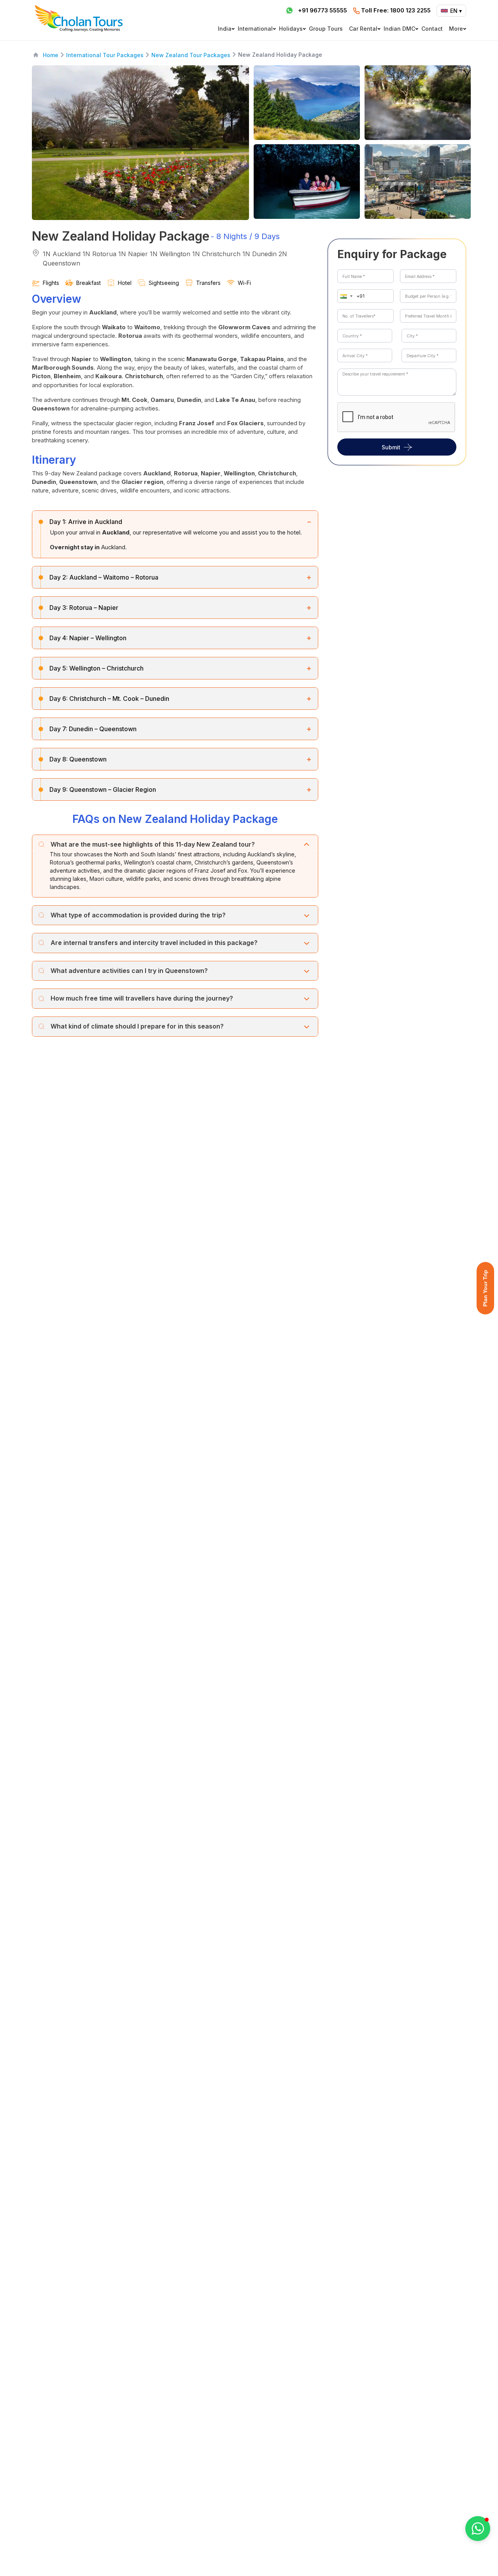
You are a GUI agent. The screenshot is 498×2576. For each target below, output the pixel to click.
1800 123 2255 (396, 10)
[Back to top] (465, 2549)
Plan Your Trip (485, 1288)
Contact (432, 29)
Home (51, 55)
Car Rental (363, 29)
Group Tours (326, 29)
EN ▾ (456, 11)
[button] (345, 296)
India (225, 29)
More (456, 29)
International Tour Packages (105, 55)
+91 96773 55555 (323, 10)
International (255, 29)
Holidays (291, 29)
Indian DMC (399, 29)
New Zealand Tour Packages (191, 55)
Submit (391, 447)
